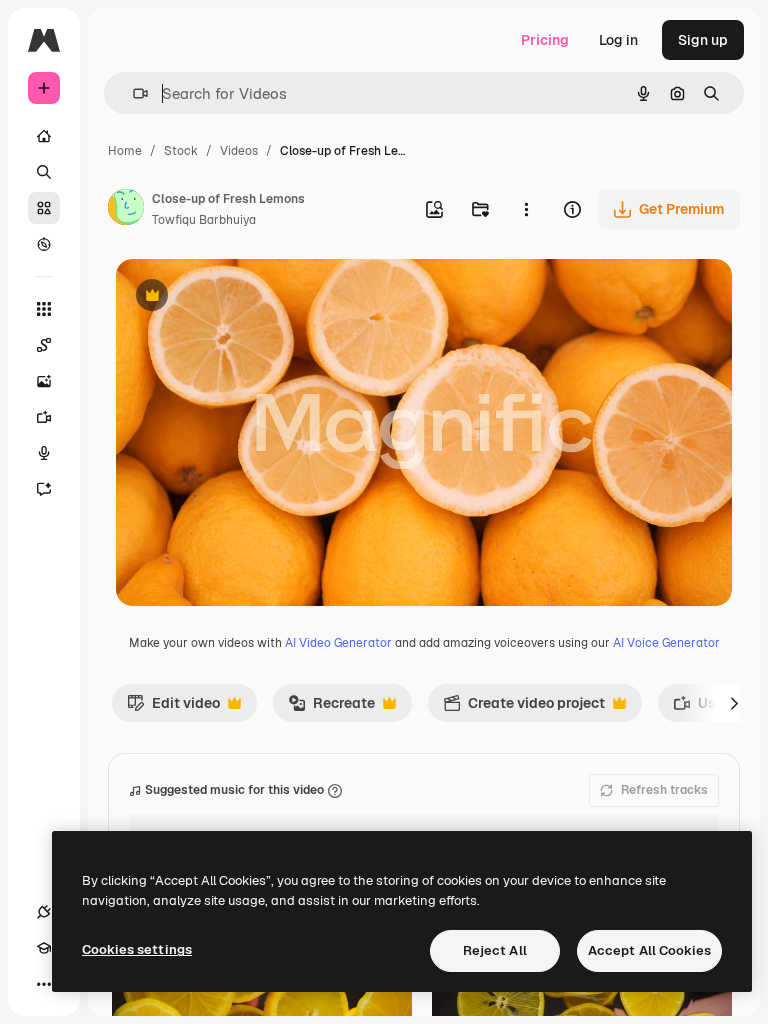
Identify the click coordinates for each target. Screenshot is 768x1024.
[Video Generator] (44, 417)
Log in (618, 40)
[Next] (734, 703)
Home (125, 151)
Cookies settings (137, 949)
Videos (239, 151)
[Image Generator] (44, 381)
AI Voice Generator (666, 643)
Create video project (524, 708)
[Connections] (44, 912)
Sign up (703, 40)
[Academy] (44, 948)
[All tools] (44, 309)
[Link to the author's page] (126, 210)
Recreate (331, 708)
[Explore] (44, 244)
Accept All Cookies (649, 950)
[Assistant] (44, 489)
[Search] (44, 172)
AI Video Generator (338, 643)
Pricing (545, 40)
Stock (181, 151)
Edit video (173, 708)
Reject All (495, 950)
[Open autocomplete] (132, 93)
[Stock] (44, 208)
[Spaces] (44, 345)
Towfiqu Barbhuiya (204, 220)
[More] (44, 984)
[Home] (44, 136)
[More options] (526, 209)
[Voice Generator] (44, 453)
